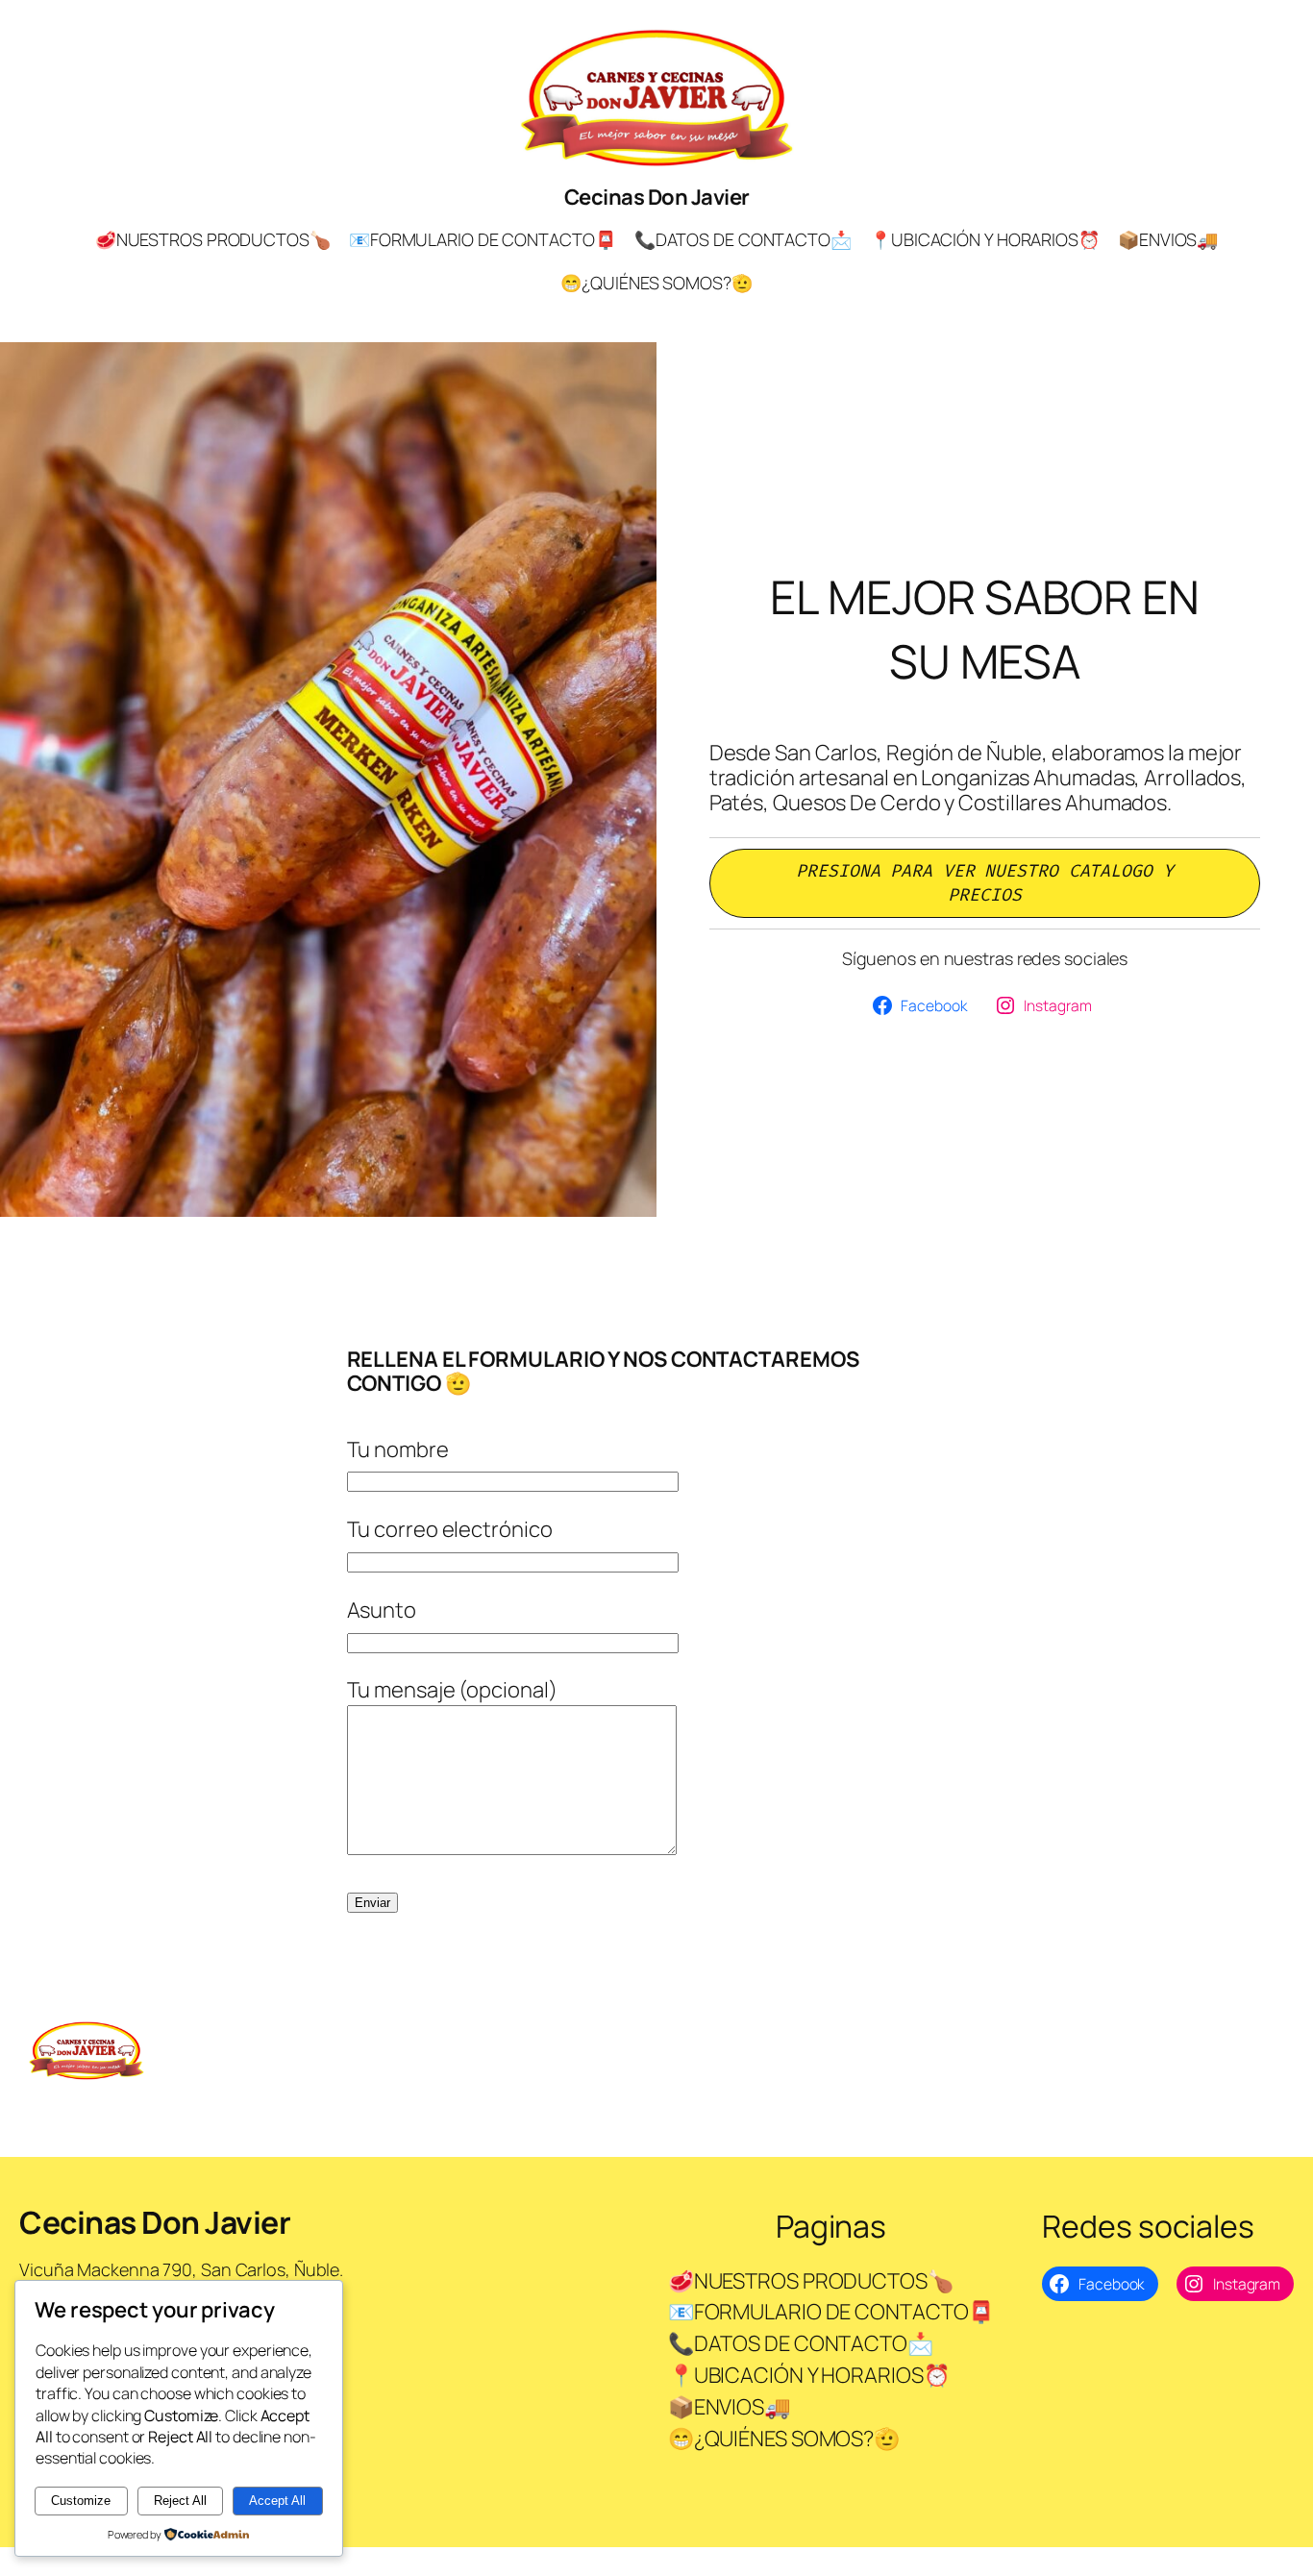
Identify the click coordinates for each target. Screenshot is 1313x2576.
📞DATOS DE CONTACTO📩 (743, 239)
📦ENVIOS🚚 (1168, 239)
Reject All (180, 2501)
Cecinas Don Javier (657, 197)
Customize (81, 2501)
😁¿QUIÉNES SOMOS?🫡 (656, 283)
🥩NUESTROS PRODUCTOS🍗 (213, 239)
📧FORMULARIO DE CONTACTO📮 (483, 239)
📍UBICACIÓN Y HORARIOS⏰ (985, 239)
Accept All (277, 2501)
